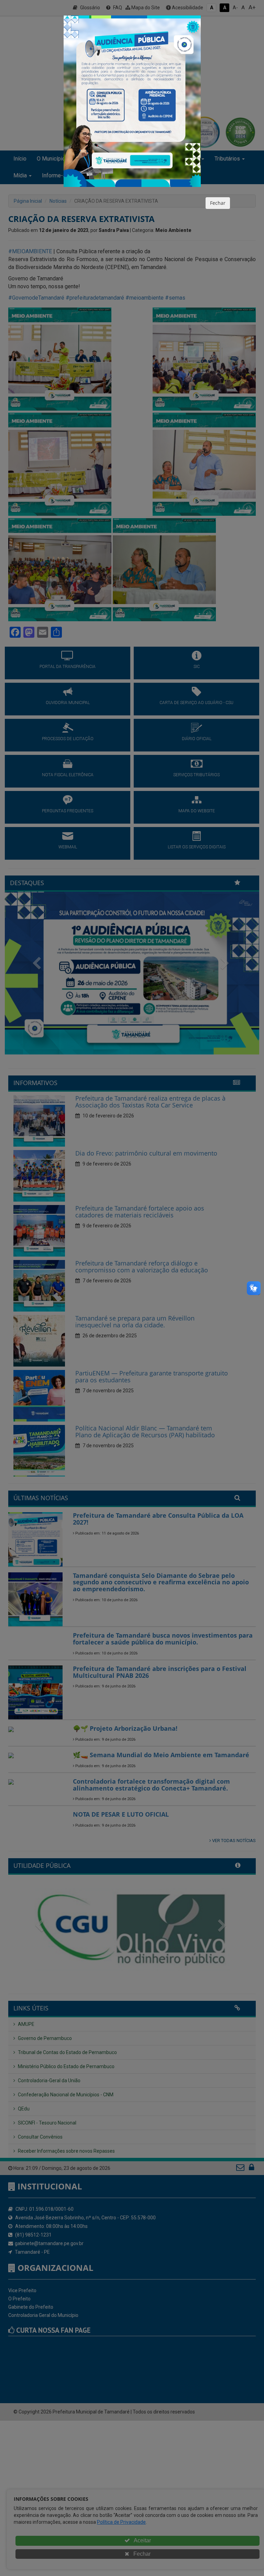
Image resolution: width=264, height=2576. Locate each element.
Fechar (218, 203)
